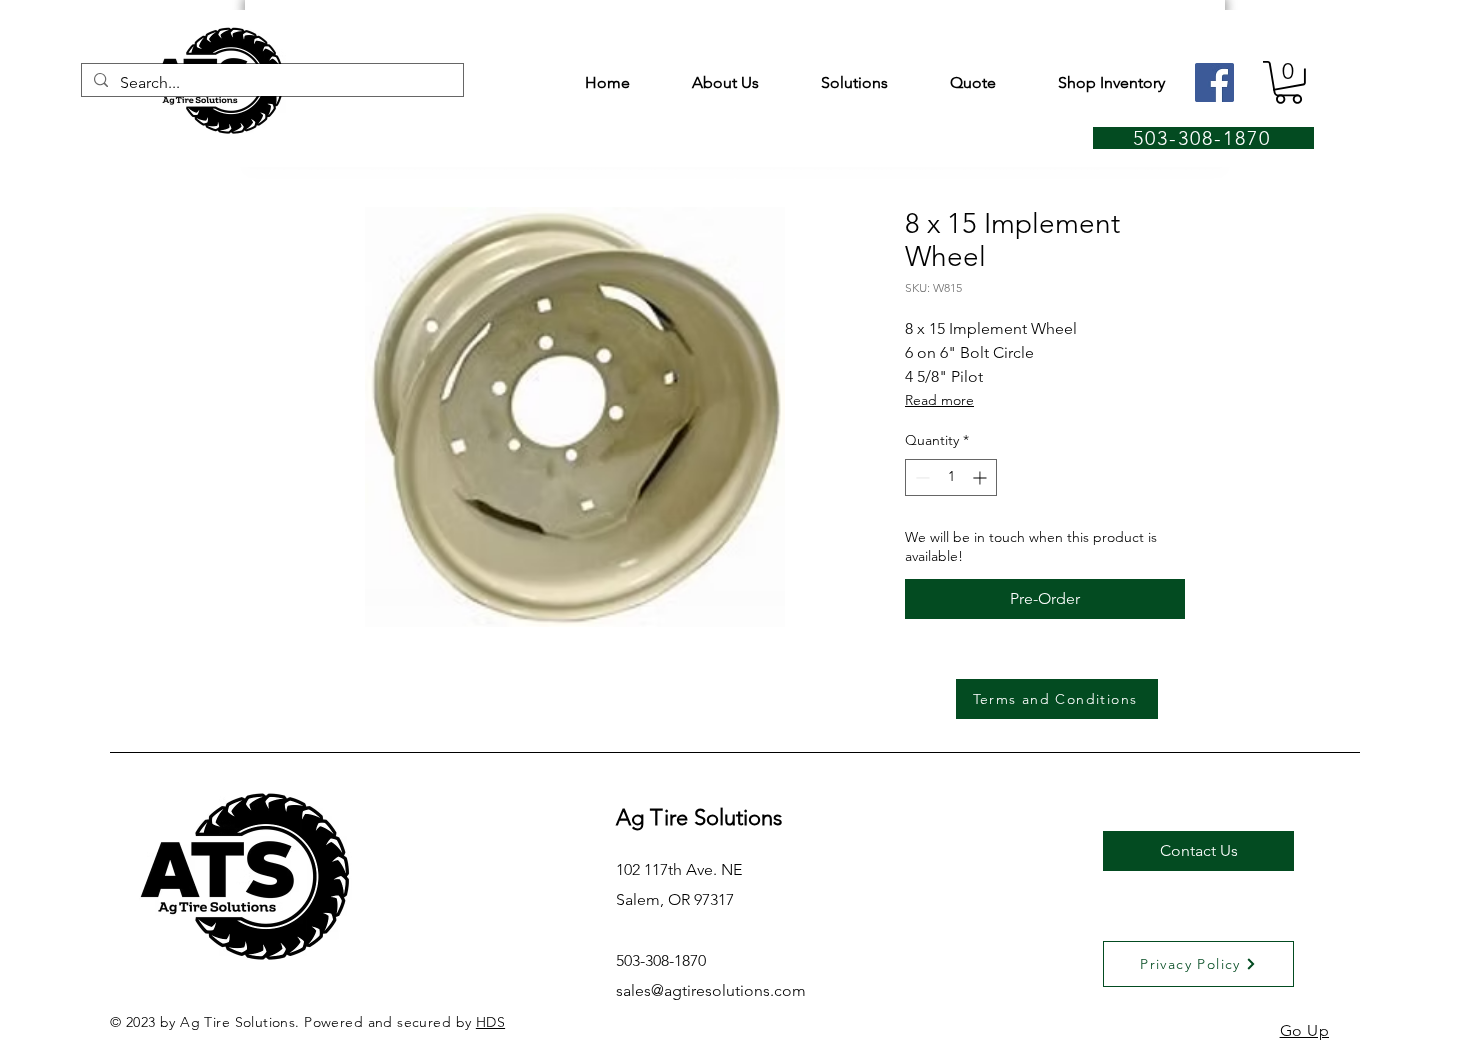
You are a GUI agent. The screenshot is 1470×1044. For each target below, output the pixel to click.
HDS (490, 1022)
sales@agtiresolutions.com (711, 990)
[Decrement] (920, 477)
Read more (939, 400)
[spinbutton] (951, 477)
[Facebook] (1214, 82)
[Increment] (981, 477)
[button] (1288, 82)
